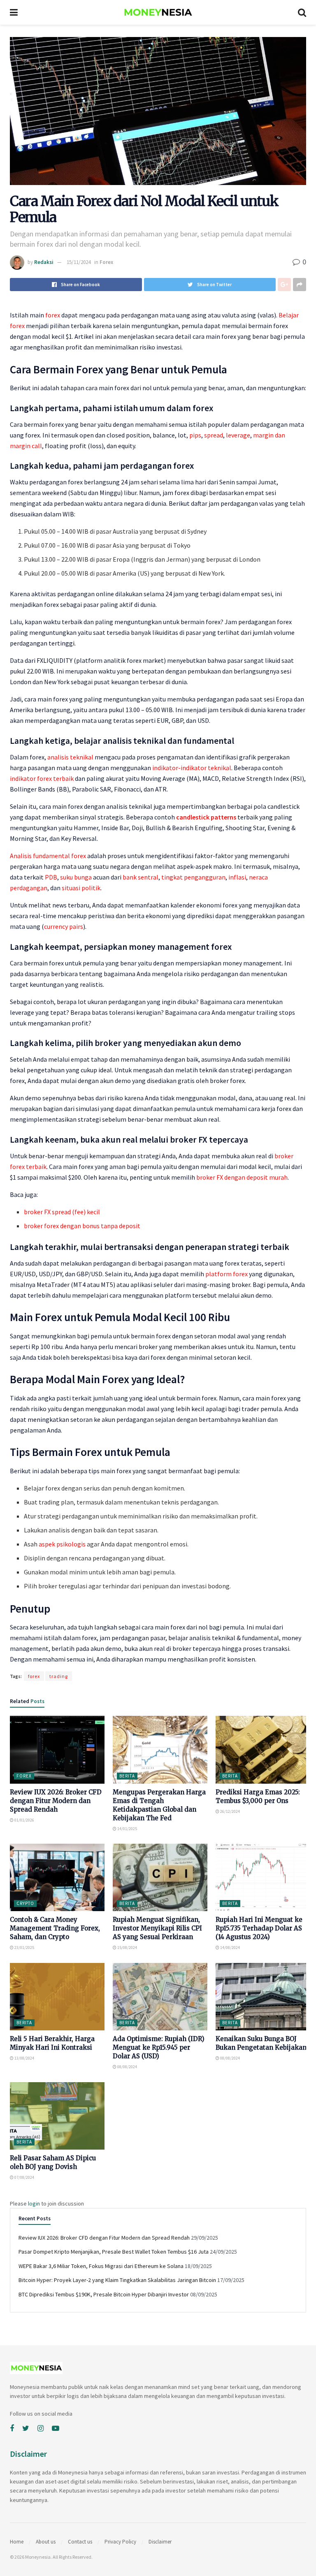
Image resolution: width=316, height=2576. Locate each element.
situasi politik (81, 888)
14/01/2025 (127, 1829)
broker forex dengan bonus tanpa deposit (82, 1226)
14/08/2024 (230, 1948)
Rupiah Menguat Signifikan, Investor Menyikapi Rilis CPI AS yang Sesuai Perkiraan (157, 1928)
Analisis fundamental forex (48, 856)
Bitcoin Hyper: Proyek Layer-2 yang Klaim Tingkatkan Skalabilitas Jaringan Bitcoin (117, 2280)
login (34, 2203)
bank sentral (141, 877)
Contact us (80, 2542)
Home (17, 2542)
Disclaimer (160, 2542)
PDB (51, 877)
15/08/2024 (127, 1948)
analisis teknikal (70, 757)
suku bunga (76, 877)
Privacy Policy (120, 2542)
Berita (127, 1776)
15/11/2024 (79, 262)
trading (59, 1676)
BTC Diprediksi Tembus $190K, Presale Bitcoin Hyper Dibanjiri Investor (104, 2294)
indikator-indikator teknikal (192, 768)
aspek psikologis (62, 1544)
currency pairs (64, 926)
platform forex (227, 1274)
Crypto (25, 1903)
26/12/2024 (230, 1811)
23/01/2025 (24, 1948)
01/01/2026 (24, 1820)
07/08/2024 (24, 2177)
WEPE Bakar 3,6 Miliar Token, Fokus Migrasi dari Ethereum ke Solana (101, 2266)
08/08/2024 (127, 2067)
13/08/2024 (24, 2058)
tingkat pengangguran (193, 877)
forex (53, 315)
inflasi (237, 877)
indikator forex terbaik (42, 778)
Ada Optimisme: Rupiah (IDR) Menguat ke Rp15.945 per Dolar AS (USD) (159, 2047)
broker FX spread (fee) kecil (62, 1212)
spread (214, 435)
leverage (238, 435)
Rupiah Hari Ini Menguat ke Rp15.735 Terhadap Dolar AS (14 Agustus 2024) (259, 1928)
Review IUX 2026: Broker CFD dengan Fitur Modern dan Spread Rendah (56, 1801)
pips (195, 435)
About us (46, 2542)
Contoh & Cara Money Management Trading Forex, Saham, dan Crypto (55, 1928)
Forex (106, 262)
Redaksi (44, 262)
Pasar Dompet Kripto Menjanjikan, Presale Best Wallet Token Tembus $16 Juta (114, 2252)
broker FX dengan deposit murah (242, 1177)
